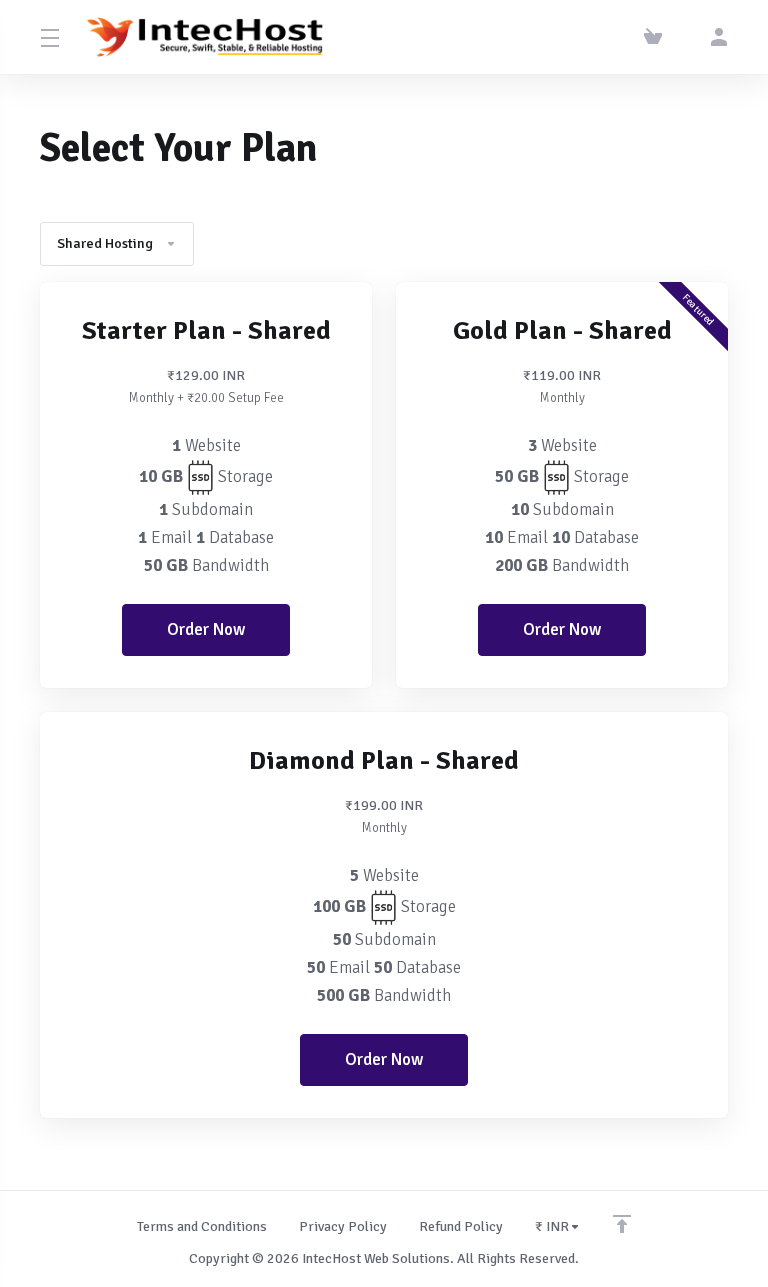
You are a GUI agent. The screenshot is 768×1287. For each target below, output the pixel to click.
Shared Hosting (105, 243)
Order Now (206, 629)
